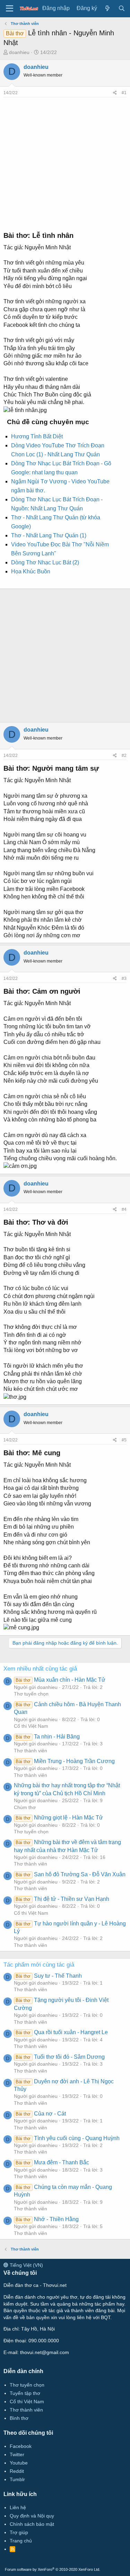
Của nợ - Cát (41, 2114)
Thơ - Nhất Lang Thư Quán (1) (49, 535)
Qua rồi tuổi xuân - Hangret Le (62, 2032)
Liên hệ (18, 2507)
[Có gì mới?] (108, 8)
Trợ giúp (19, 2532)
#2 (124, 755)
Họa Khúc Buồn (31, 571)
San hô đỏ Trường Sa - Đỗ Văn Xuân (70, 1874)
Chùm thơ (25, 1807)
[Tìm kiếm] (122, 8)
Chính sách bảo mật (32, 2524)
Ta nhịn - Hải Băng (47, 1737)
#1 (124, 93)
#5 (124, 1440)
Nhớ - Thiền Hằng (47, 2219)
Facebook (21, 2446)
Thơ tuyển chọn (31, 1694)
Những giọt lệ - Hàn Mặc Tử (59, 1818)
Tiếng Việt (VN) (26, 2265)
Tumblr (17, 2479)
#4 (124, 1209)
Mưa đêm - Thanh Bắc (52, 2162)
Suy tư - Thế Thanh (49, 1976)
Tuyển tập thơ (25, 2393)
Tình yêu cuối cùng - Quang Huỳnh (67, 2138)
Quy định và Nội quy (32, 2516)
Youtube (19, 2463)
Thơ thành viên (31, 1751)
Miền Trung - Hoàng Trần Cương (65, 1761)
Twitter (17, 2454)
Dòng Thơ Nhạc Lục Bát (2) (45, 562)
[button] (10, 9)
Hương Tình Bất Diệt (37, 436)
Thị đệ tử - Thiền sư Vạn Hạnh (62, 1899)
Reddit (17, 2471)
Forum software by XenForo (53, 2569)
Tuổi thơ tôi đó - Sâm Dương (60, 2057)
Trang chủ (21, 2541)
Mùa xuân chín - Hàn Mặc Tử (60, 1680)
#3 (124, 978)
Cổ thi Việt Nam (31, 1726)
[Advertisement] (65, 162)
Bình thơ (19, 2418)
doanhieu (19, 52)
